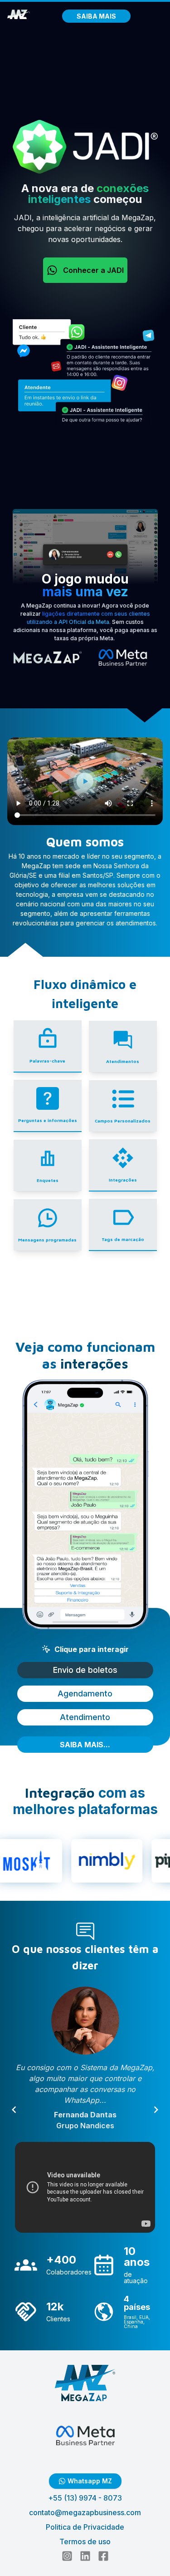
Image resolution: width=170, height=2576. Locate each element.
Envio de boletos (85, 1670)
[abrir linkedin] (85, 2556)
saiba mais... (85, 1745)
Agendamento (85, 1693)
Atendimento (85, 1717)
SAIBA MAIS (96, 16)
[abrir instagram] (67, 2556)
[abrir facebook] (103, 2556)
